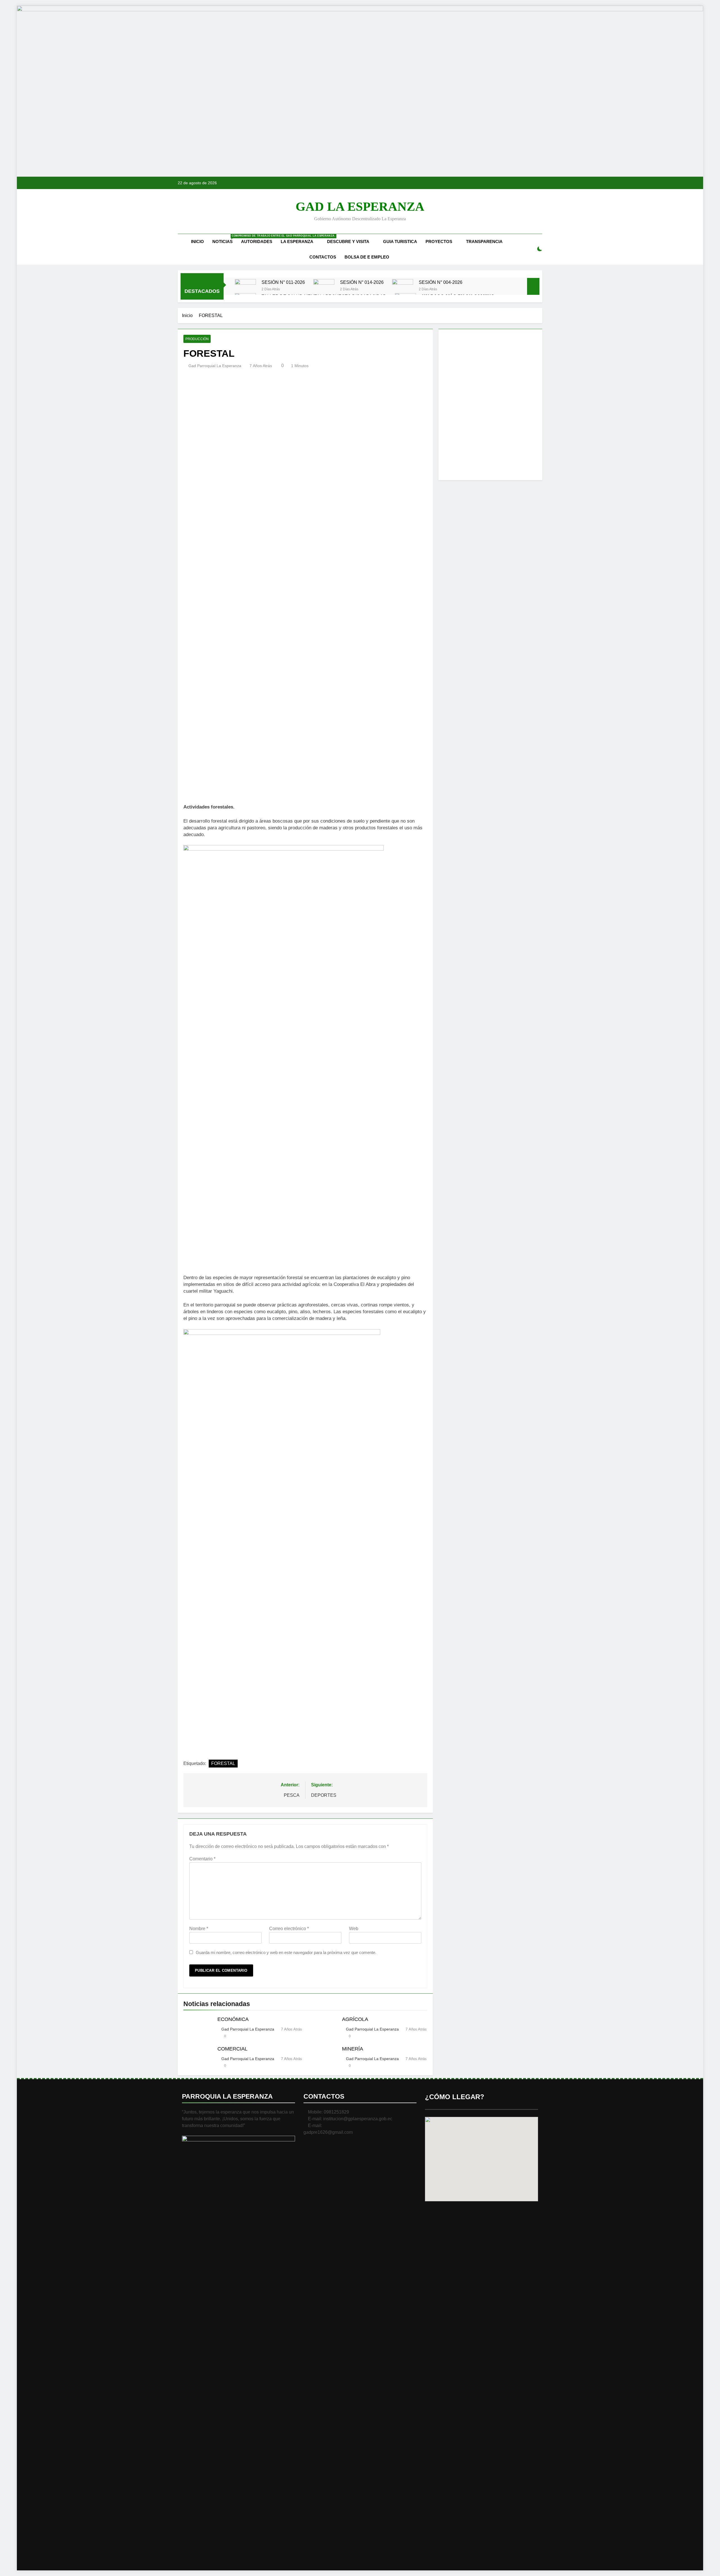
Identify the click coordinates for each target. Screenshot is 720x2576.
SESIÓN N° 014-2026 (362, 282)
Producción (197, 339)
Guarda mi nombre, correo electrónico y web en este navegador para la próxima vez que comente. (286, 1952)
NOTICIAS (225, 239)
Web (354, 1929)
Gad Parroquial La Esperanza (215, 366)
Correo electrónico (289, 1929)
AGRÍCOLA (355, 2019)
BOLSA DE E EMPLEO (367, 257)
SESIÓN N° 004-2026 (441, 282)
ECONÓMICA (233, 2019)
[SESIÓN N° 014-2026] (324, 290)
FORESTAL (223, 1763)
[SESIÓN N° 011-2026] (245, 290)
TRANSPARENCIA (484, 242)
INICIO (197, 242)
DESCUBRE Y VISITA (348, 242)
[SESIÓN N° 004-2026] (403, 290)
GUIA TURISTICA (400, 242)
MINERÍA (353, 2049)
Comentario (202, 1859)
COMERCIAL (232, 2049)
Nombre (199, 1929)
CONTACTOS (323, 257)
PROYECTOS (439, 242)
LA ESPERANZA (297, 242)
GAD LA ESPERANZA (360, 206)
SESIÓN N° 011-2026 (283, 282)
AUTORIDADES (257, 242)
